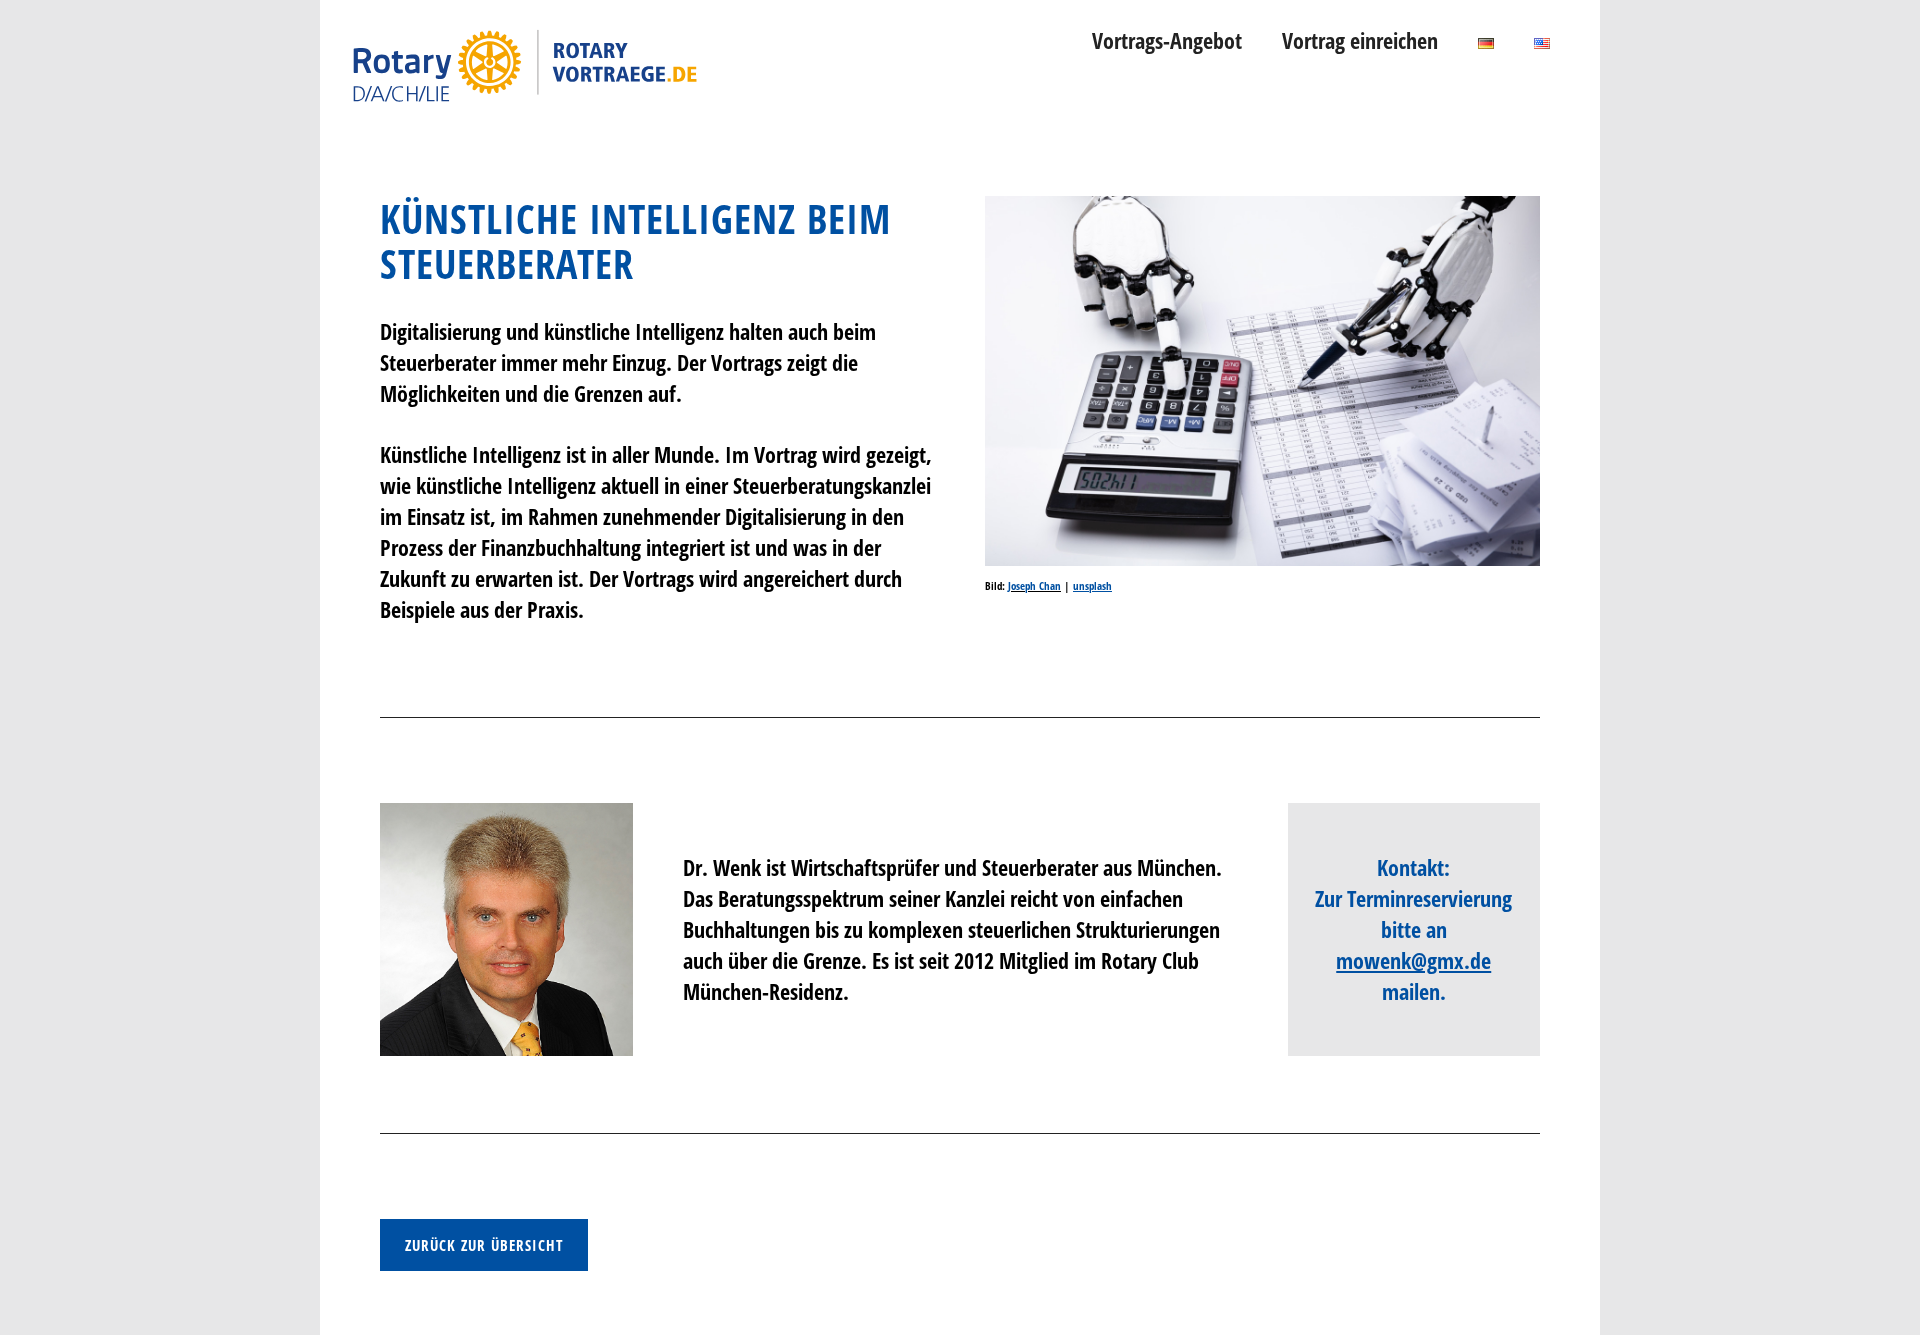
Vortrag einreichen (1360, 40)
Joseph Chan (1034, 586)
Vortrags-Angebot (1167, 40)
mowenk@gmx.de (1413, 960)
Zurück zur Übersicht (484, 1245)
